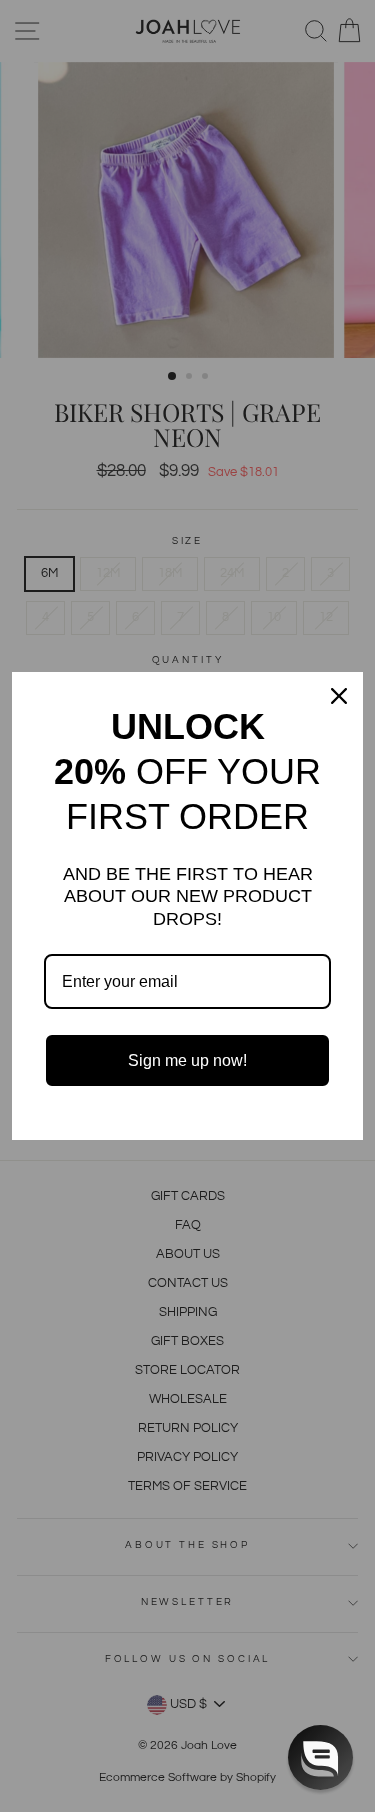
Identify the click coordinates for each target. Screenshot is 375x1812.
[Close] (339, 696)
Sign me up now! (187, 1060)
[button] (320, 1757)
